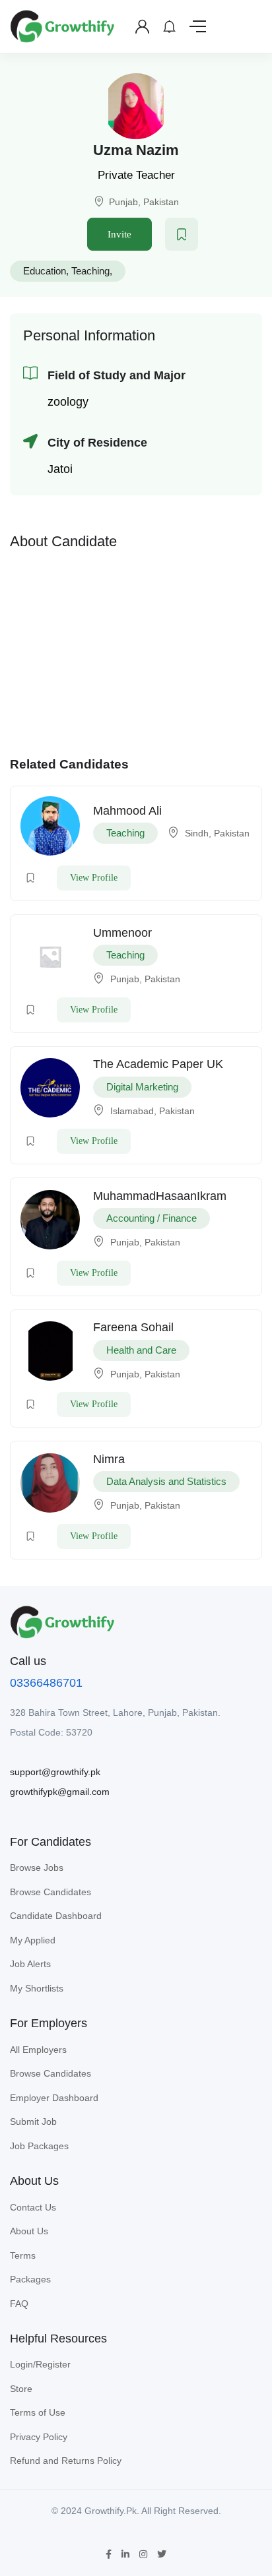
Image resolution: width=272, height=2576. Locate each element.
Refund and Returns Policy (66, 2461)
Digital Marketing (142, 1087)
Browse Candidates (51, 1892)
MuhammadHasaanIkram (160, 1196)
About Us (29, 2231)
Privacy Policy (39, 2437)
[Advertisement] (136, 650)
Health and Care (141, 1350)
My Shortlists (37, 1988)
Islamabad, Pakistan (153, 1111)
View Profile (94, 878)
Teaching (90, 271)
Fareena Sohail (133, 1327)
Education (45, 271)
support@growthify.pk (55, 1772)
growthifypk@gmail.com (60, 1792)
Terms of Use (38, 2412)
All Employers (38, 2050)
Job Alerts (30, 1964)
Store (21, 2389)
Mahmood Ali (127, 811)
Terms (23, 2255)
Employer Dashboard (54, 2098)
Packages (30, 2279)
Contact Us (33, 2207)
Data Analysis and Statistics (166, 1481)
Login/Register (40, 2364)
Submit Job (33, 2121)
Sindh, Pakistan (217, 833)
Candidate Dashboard (56, 1916)
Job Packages (39, 2146)
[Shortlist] (182, 234)
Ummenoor (122, 933)
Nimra (109, 1459)
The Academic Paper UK (158, 1064)
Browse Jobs (37, 1868)
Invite (119, 234)
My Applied (33, 1940)
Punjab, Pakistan (144, 202)
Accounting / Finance (152, 1218)
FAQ (19, 2304)
